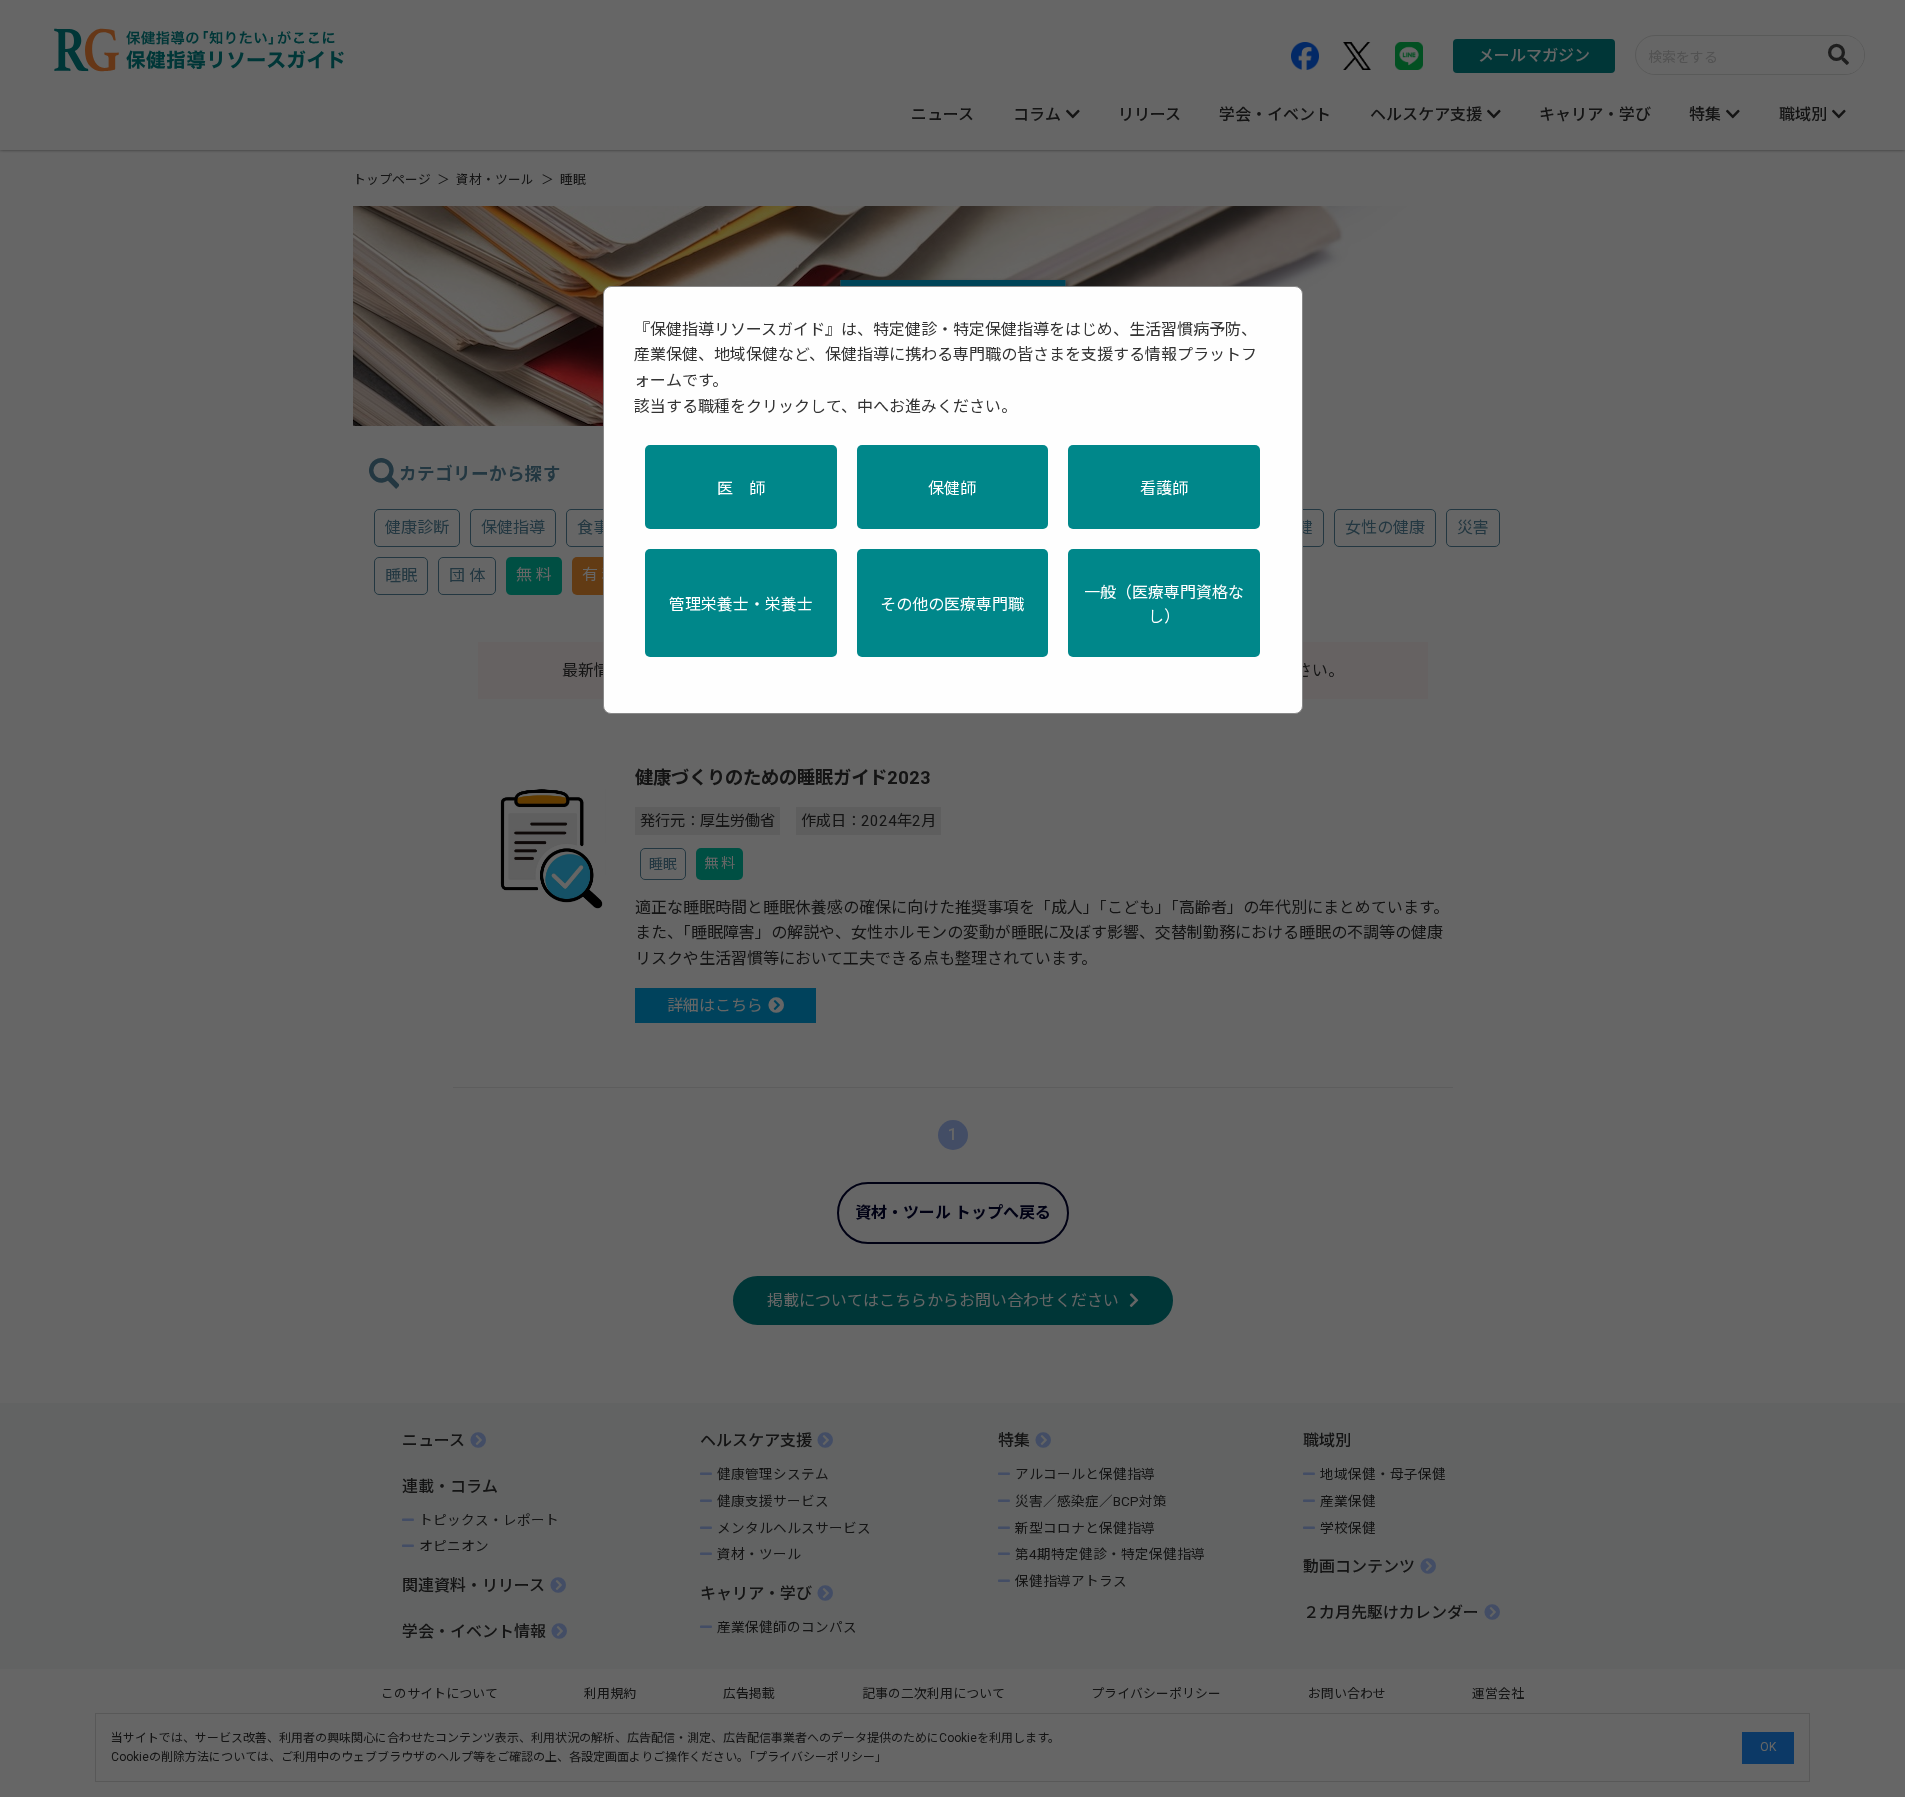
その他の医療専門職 (952, 604)
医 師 (741, 488)
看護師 (1164, 488)
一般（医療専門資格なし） (1164, 604)
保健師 (952, 488)
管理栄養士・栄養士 (741, 604)
